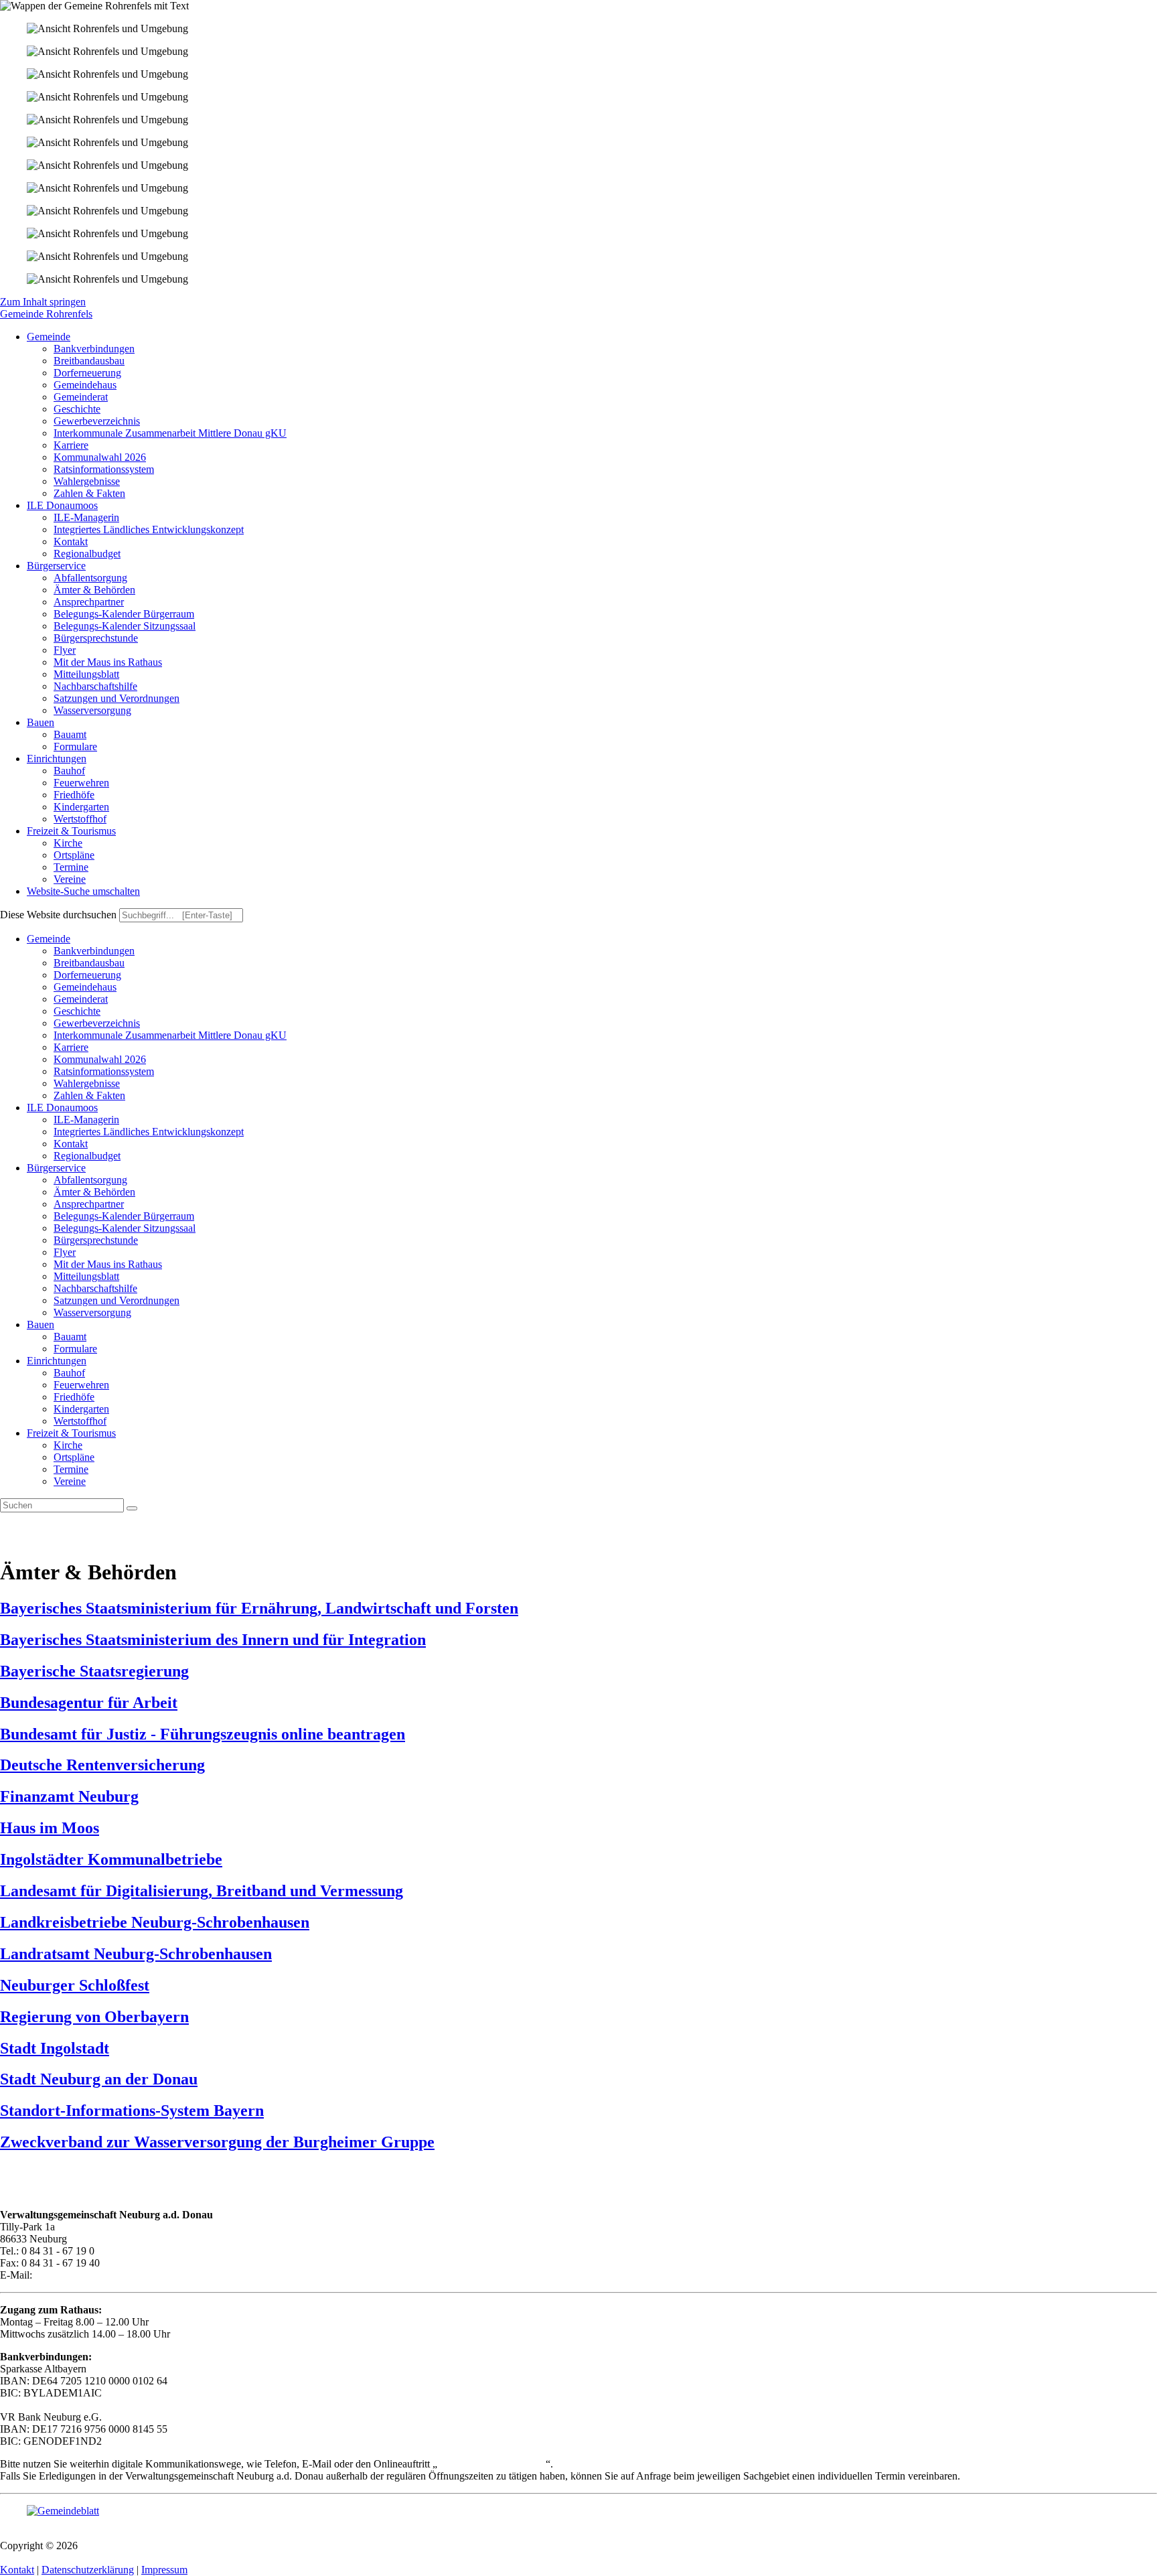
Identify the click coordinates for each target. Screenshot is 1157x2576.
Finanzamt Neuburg (69, 1796)
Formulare (75, 1349)
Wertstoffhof (80, 1421)
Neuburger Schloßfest (75, 1985)
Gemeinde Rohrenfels (46, 314)
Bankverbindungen (94, 951)
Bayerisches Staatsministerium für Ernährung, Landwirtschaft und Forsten (259, 1608)
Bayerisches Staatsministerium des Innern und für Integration (213, 1640)
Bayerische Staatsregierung (94, 1671)
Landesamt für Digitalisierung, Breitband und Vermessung (202, 1891)
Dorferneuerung (87, 975)
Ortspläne (74, 1457)
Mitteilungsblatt (86, 1276)
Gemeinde (49, 939)
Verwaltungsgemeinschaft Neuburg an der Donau (185, 2546)
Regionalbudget (87, 1156)
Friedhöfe (74, 1397)
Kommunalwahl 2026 (100, 1059)
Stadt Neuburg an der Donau (99, 2079)
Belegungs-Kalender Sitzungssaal (125, 1228)
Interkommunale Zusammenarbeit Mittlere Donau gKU (170, 1035)
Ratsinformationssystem (104, 1071)
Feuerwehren (81, 1385)
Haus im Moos (50, 1828)
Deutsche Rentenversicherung (102, 1765)
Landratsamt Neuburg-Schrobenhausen (136, 1954)
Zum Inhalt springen (43, 302)
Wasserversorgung (92, 1312)
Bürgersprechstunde (96, 1240)
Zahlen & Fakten (89, 1095)
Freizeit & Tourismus (71, 1433)
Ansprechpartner (89, 1204)
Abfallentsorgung (90, 1180)
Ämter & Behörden (94, 1192)
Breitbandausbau (89, 963)
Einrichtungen (57, 1361)
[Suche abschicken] (132, 1508)
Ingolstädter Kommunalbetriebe (111, 1859)
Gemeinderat (81, 999)
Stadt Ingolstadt (55, 2048)
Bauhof (69, 1373)
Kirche (68, 1445)
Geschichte (77, 1011)
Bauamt (70, 1337)
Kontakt (71, 1144)
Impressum (164, 2570)
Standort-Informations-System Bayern (132, 2110)
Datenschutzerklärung (88, 2570)
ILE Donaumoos (62, 1107)
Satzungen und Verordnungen (117, 1300)
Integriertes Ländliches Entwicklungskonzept (149, 1132)
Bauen (41, 1325)
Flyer (65, 1252)
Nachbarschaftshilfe (95, 1288)
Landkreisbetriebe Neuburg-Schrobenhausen (155, 1922)
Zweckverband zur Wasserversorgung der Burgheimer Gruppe (217, 2142)
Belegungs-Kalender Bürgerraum (124, 1216)
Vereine (70, 1481)
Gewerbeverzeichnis (97, 1023)
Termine (71, 1469)
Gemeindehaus (85, 987)
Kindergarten (81, 1409)
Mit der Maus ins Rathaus (108, 1264)
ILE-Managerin (86, 1120)
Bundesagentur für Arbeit (89, 1703)
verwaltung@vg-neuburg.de (94, 2275)
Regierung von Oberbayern (94, 2017)
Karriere (71, 1047)
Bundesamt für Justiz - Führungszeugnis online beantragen (203, 1734)
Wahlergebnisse (87, 1083)
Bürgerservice (56, 1168)
